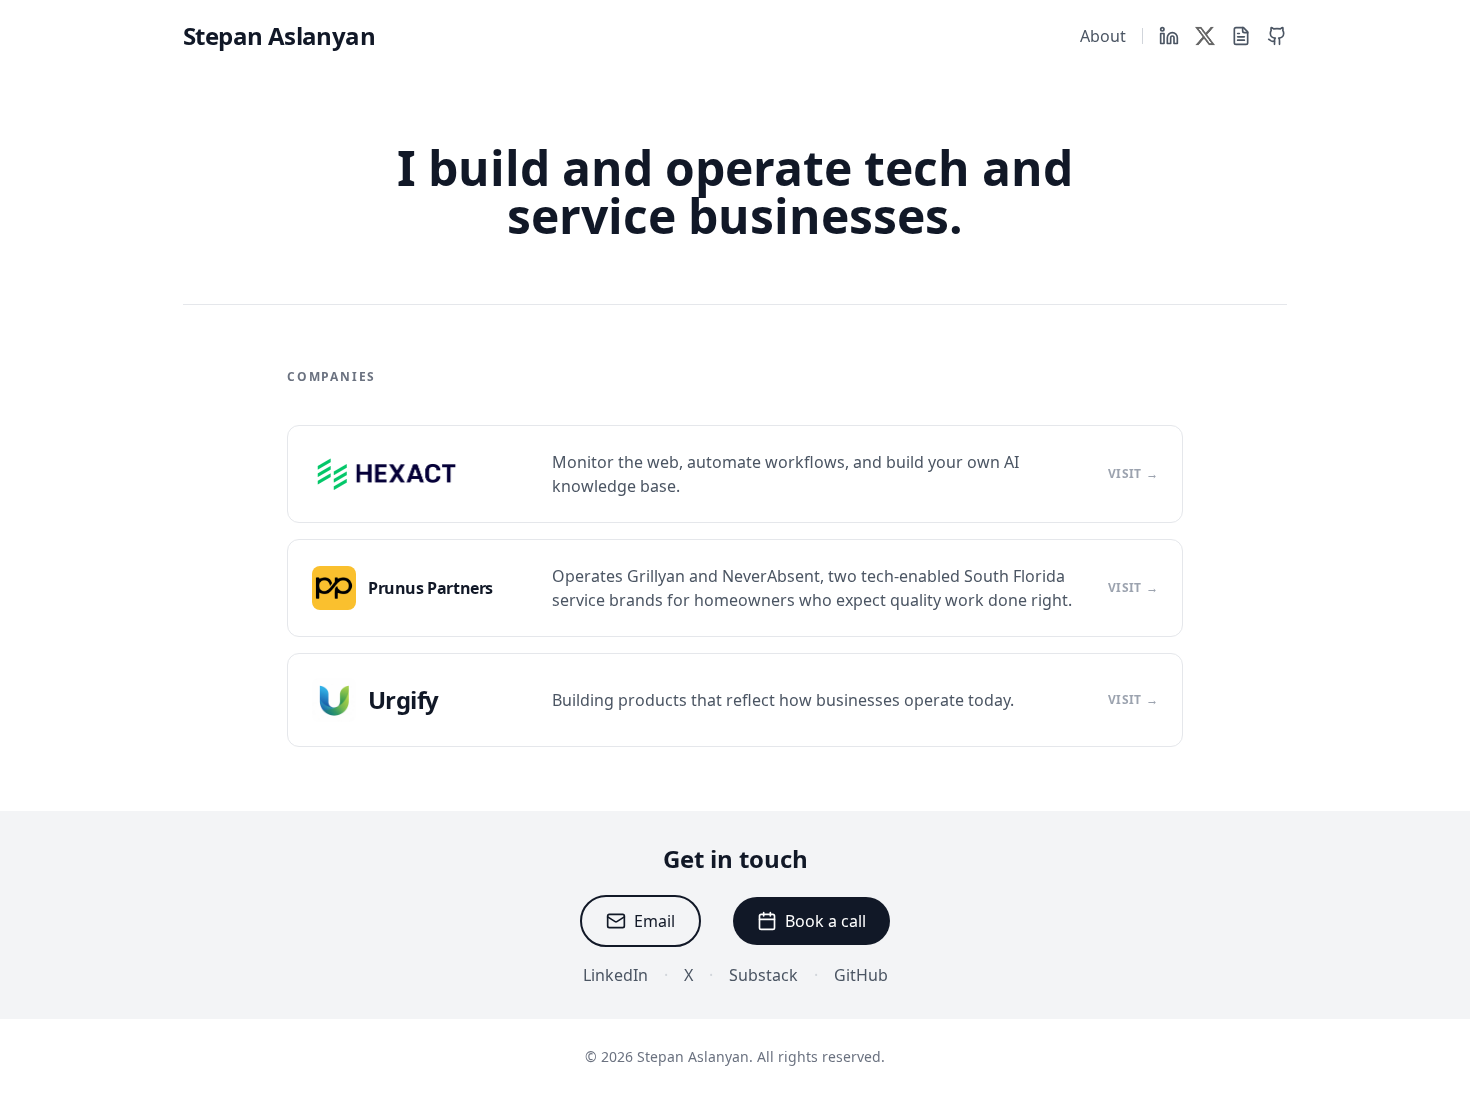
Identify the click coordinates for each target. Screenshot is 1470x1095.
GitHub (861, 975)
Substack (763, 975)
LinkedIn (615, 975)
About (1103, 36)
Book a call (825, 921)
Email (654, 921)
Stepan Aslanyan (279, 36)
